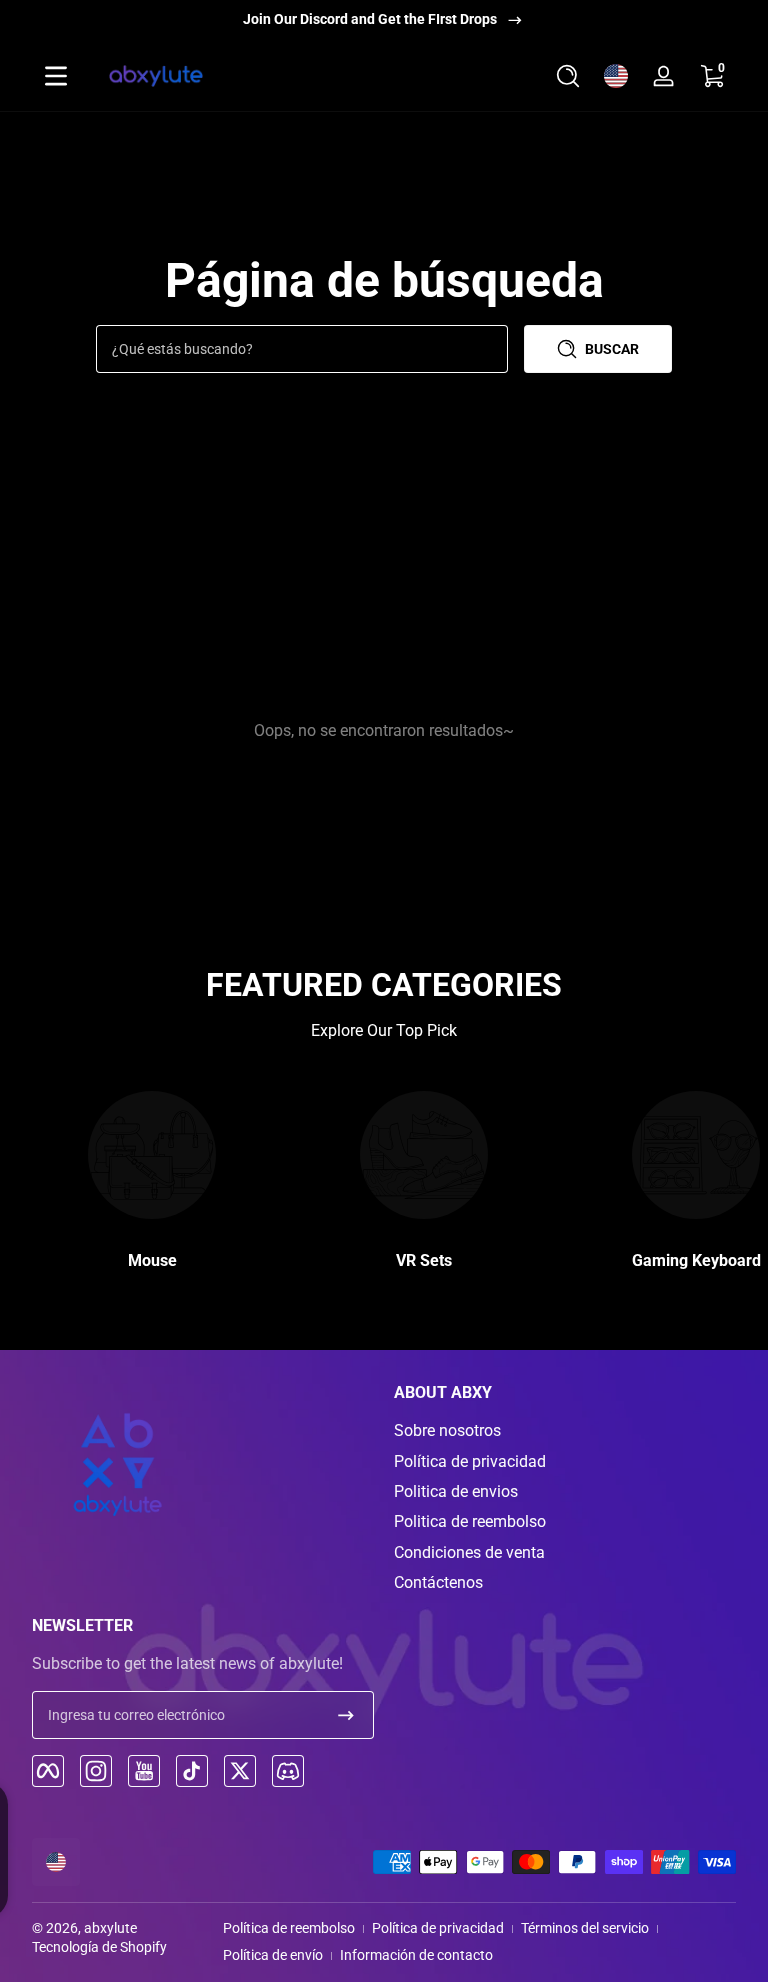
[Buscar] (568, 76)
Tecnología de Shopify (99, 1947)
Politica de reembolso (470, 1521)
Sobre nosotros (447, 1430)
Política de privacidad (470, 1461)
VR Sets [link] (424, 1260)
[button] (568, 76)
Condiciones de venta (469, 1552)
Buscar (612, 349)
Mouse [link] (152, 1260)
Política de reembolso (289, 1928)
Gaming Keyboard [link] (696, 1260)
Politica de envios (456, 1491)
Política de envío (273, 1955)
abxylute (110, 1928)
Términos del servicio (585, 1928)
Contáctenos (438, 1582)
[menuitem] (565, 1431)
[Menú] (56, 76)
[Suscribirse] (346, 1715)
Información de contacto (416, 1955)
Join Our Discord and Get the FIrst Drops (370, 19)
